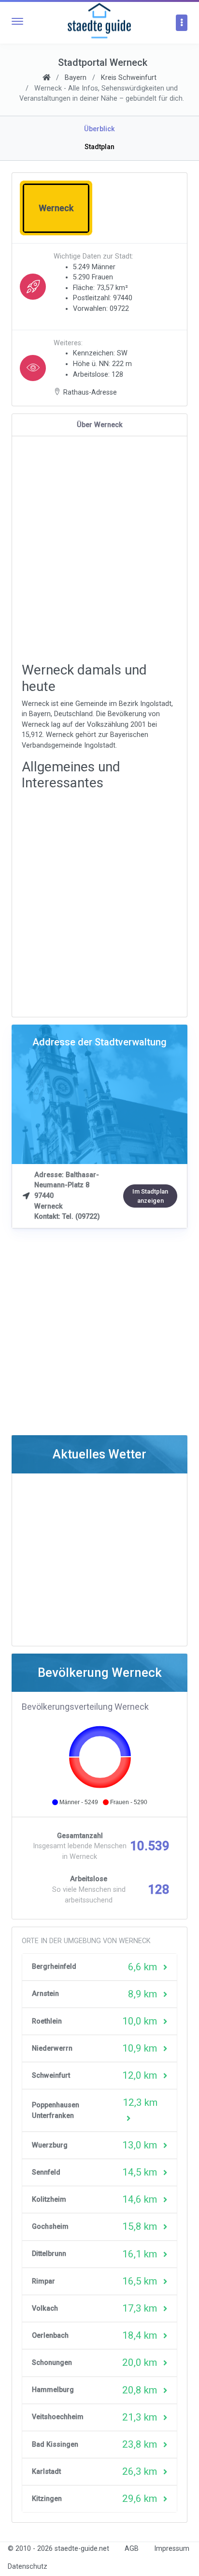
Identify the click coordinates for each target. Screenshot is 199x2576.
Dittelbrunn (49, 2254)
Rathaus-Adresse (90, 392)
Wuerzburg (50, 2145)
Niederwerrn (52, 2048)
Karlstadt (46, 2472)
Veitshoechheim (58, 2417)
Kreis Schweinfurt (129, 78)
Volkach (45, 2308)
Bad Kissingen (55, 2445)
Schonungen (52, 2363)
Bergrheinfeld (54, 1967)
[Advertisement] (99, 550)
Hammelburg (53, 2390)
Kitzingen (47, 2499)
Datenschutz (28, 2567)
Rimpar (43, 2281)
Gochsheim (50, 2227)
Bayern (76, 78)
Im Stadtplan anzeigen (150, 1196)
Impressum (172, 2549)
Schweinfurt (51, 2076)
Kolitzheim (49, 2200)
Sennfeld (46, 2172)
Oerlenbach (50, 2336)
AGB (132, 2549)
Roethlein (47, 2021)
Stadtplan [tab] (99, 147)
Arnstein (45, 1994)
